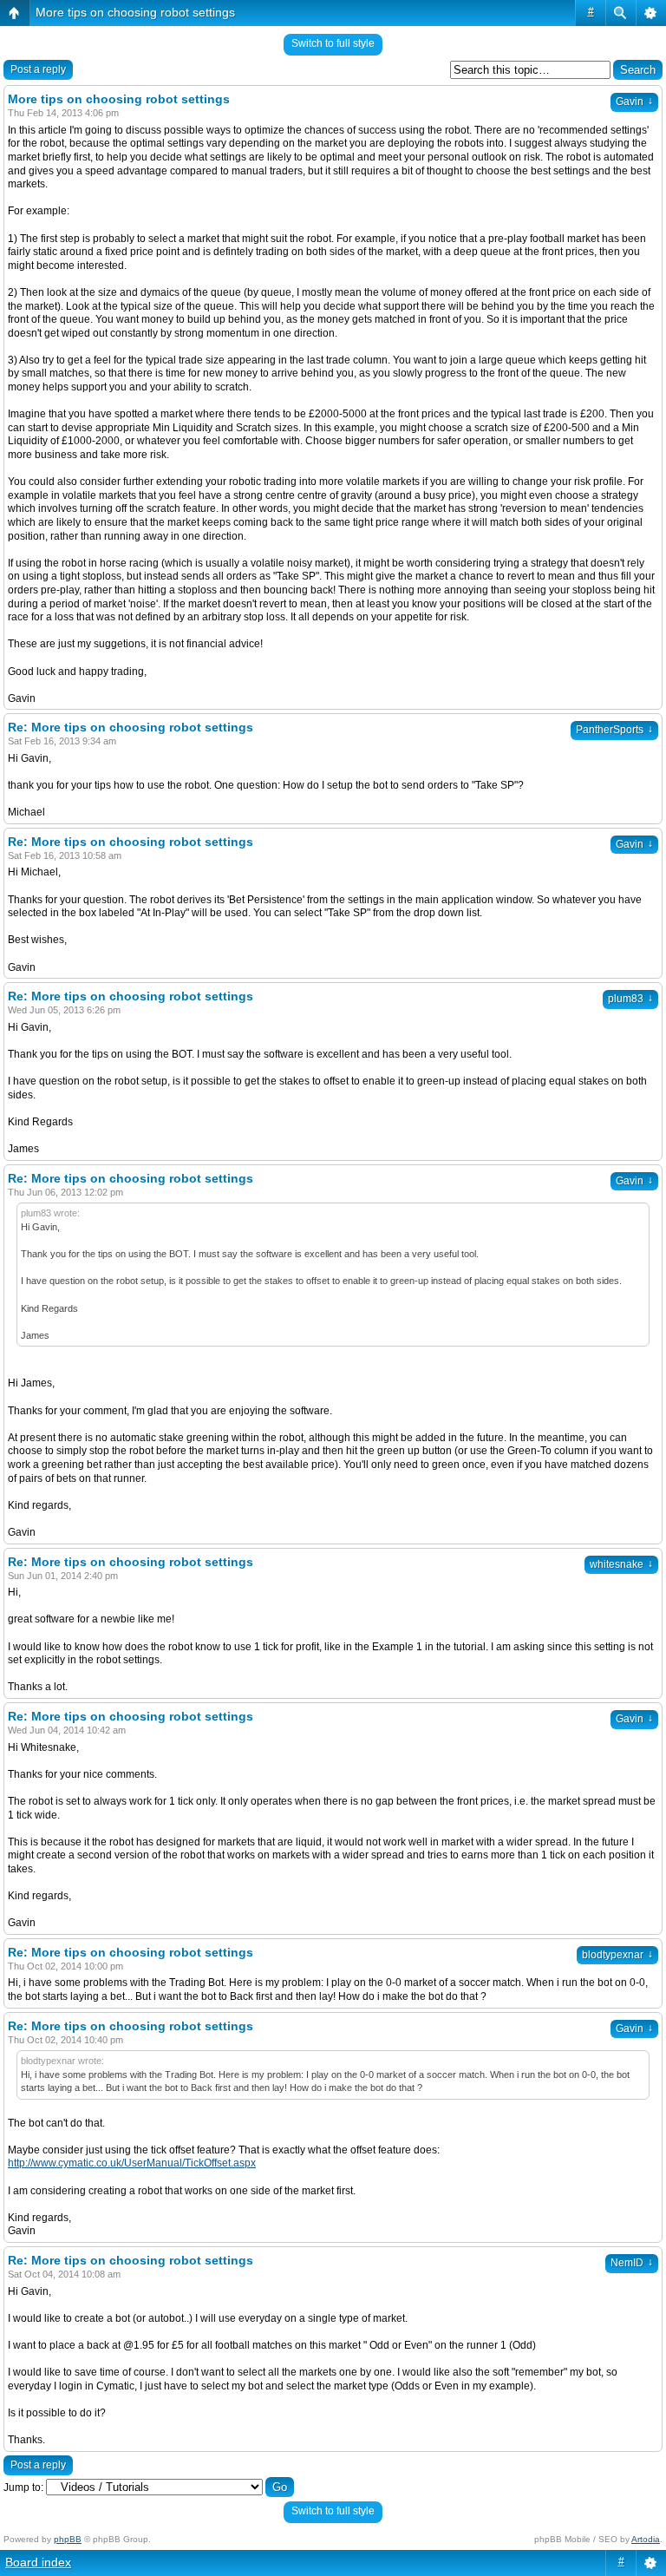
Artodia (646, 2539)
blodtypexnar (617, 1955)
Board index (38, 2562)
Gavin (634, 102)
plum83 (630, 999)
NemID (632, 2263)
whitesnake (621, 1564)
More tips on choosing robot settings (135, 12)
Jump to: (23, 2488)
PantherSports (614, 730)
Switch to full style (333, 43)
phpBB (68, 2539)
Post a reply (38, 69)
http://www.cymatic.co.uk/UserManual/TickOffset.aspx (132, 2163)
